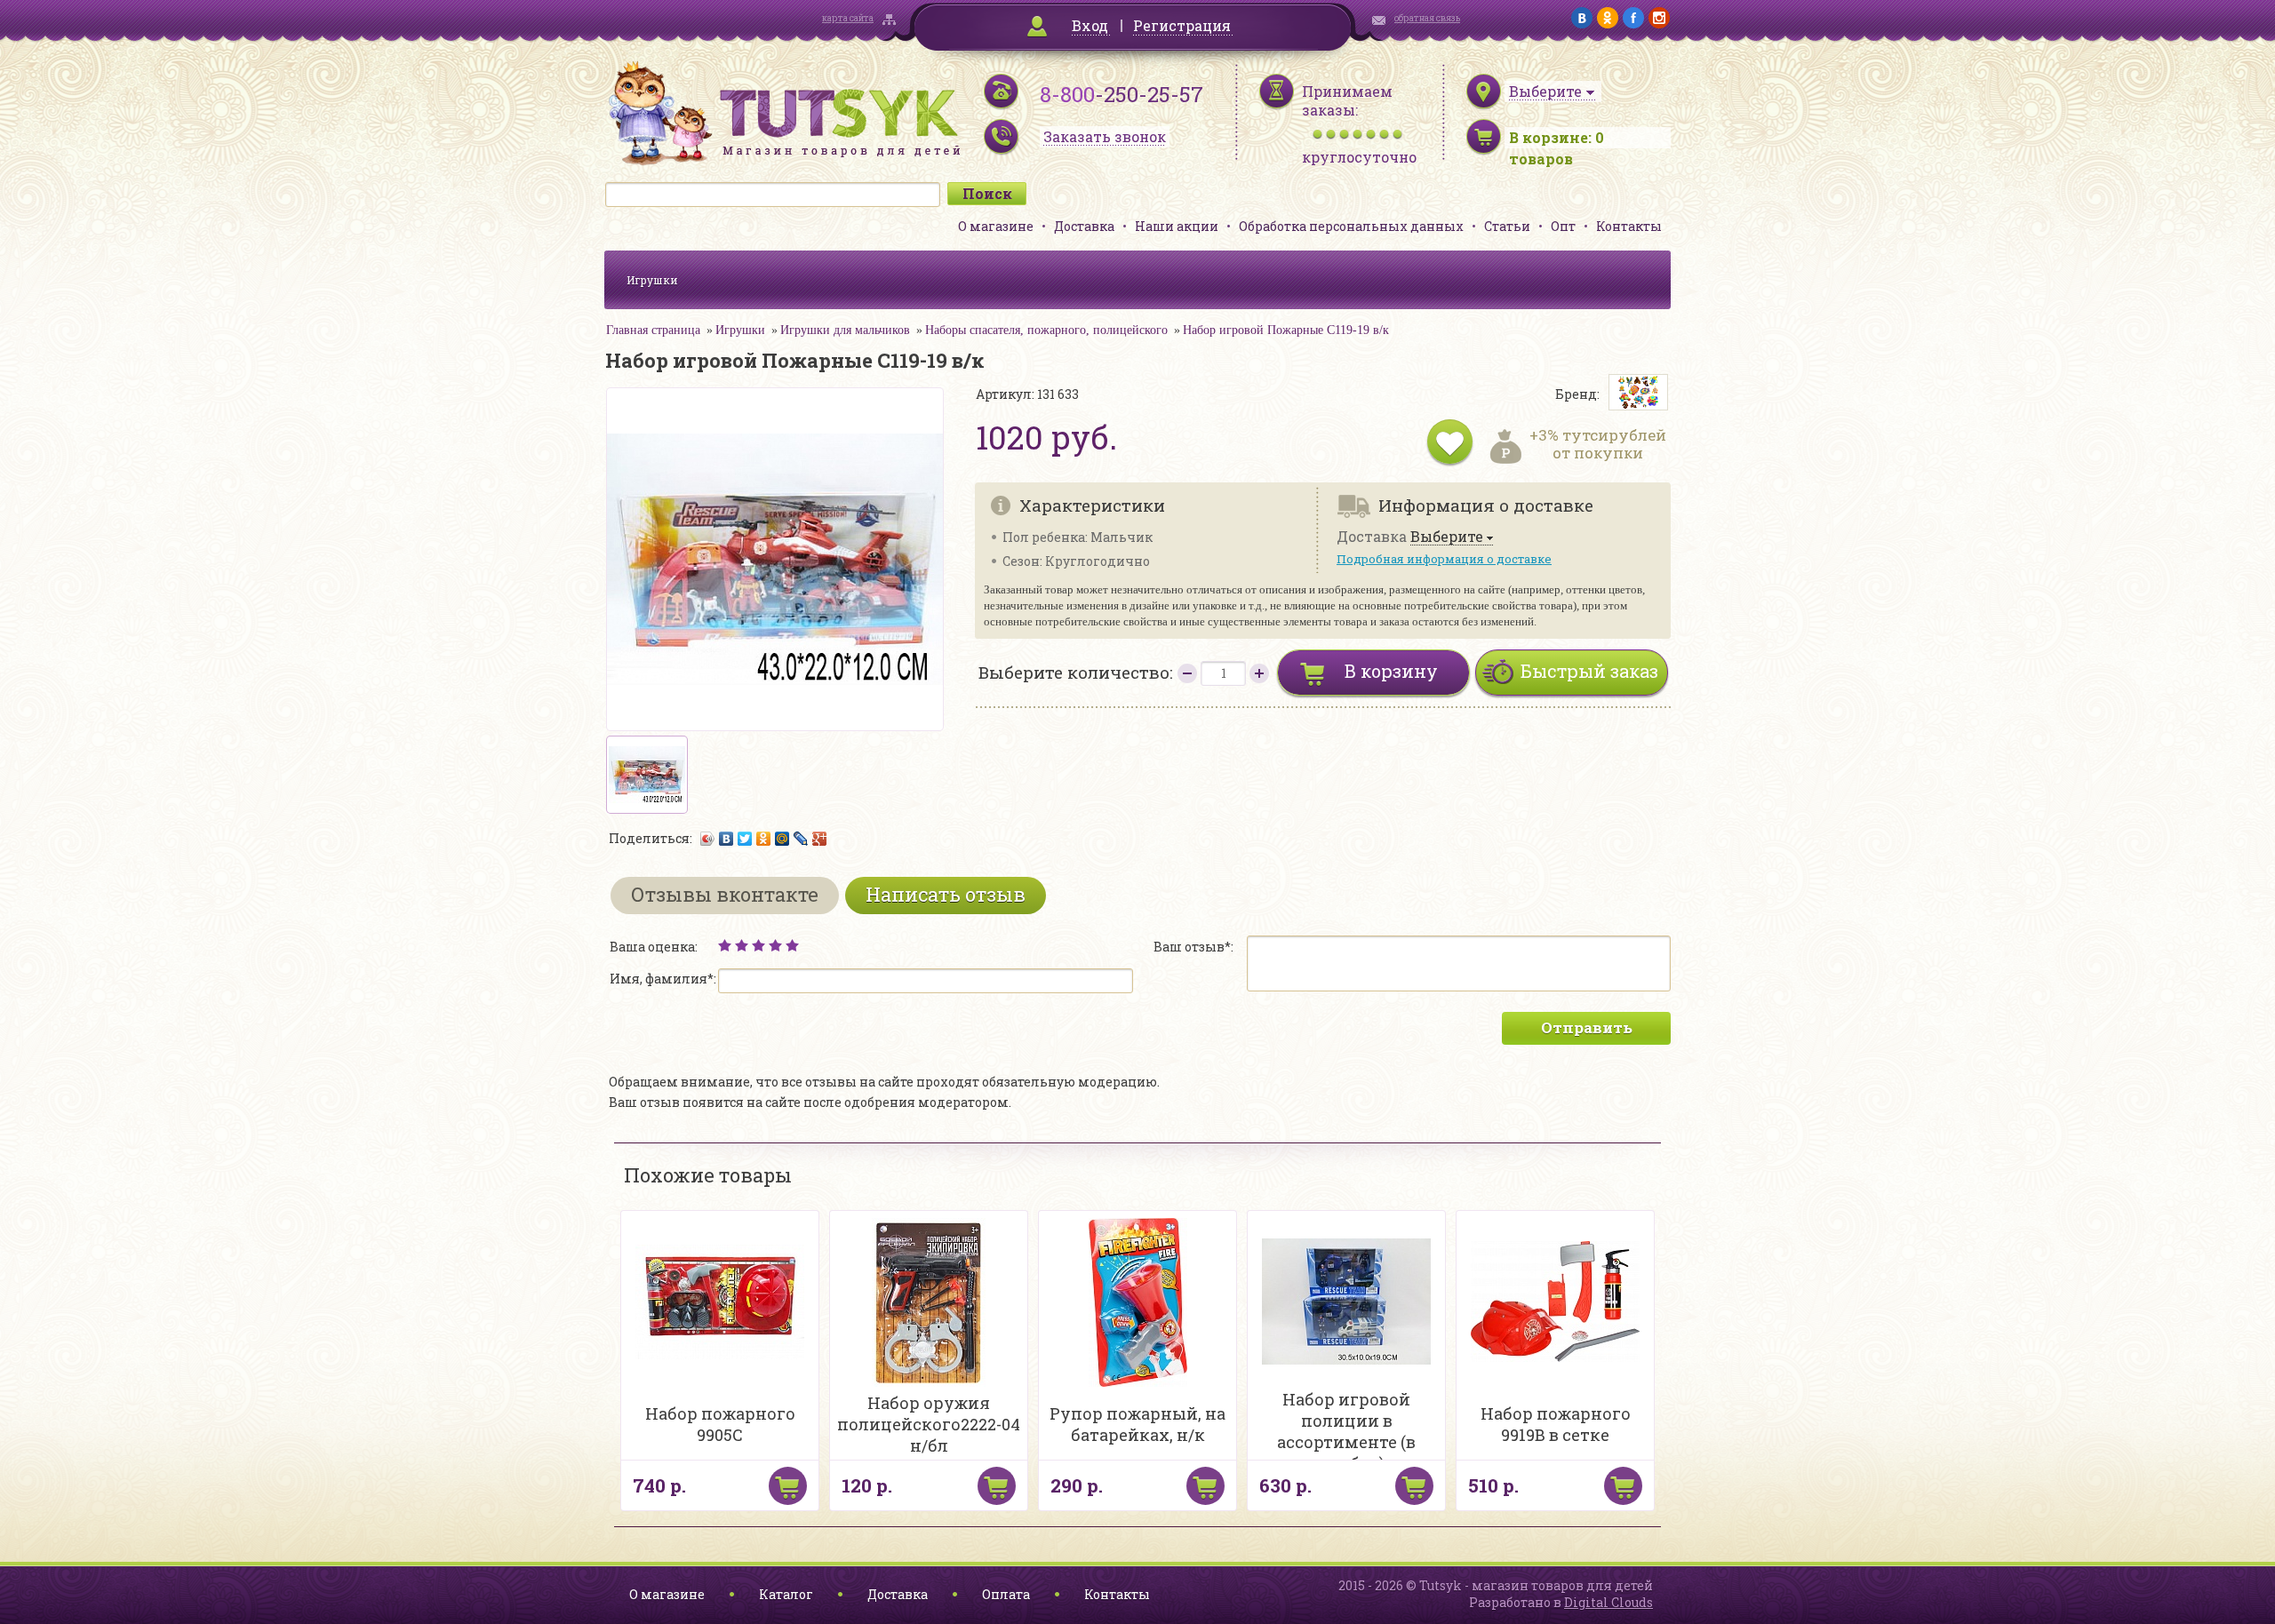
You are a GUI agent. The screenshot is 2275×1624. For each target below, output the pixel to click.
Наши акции (1177, 226)
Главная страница (653, 330)
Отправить (1587, 1027)
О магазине (996, 226)
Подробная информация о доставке (1444, 559)
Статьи (1507, 226)
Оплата (1006, 1594)
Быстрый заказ (1589, 671)
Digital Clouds (1608, 1602)
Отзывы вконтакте (725, 894)
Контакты (1629, 226)
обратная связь (1427, 18)
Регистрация (1182, 25)
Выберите (1447, 537)
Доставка (1084, 226)
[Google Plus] (820, 839)
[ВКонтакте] (726, 839)
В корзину (1391, 671)
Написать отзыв (946, 894)
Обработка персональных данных (1351, 226)
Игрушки (652, 280)
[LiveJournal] (801, 839)
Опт (1563, 226)
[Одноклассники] (764, 839)
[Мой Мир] (782, 839)
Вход (1090, 25)
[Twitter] (745, 839)
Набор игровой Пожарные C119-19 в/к (1286, 330)
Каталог (786, 1594)
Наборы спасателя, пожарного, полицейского (1046, 330)
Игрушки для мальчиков (845, 330)
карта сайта (848, 18)
